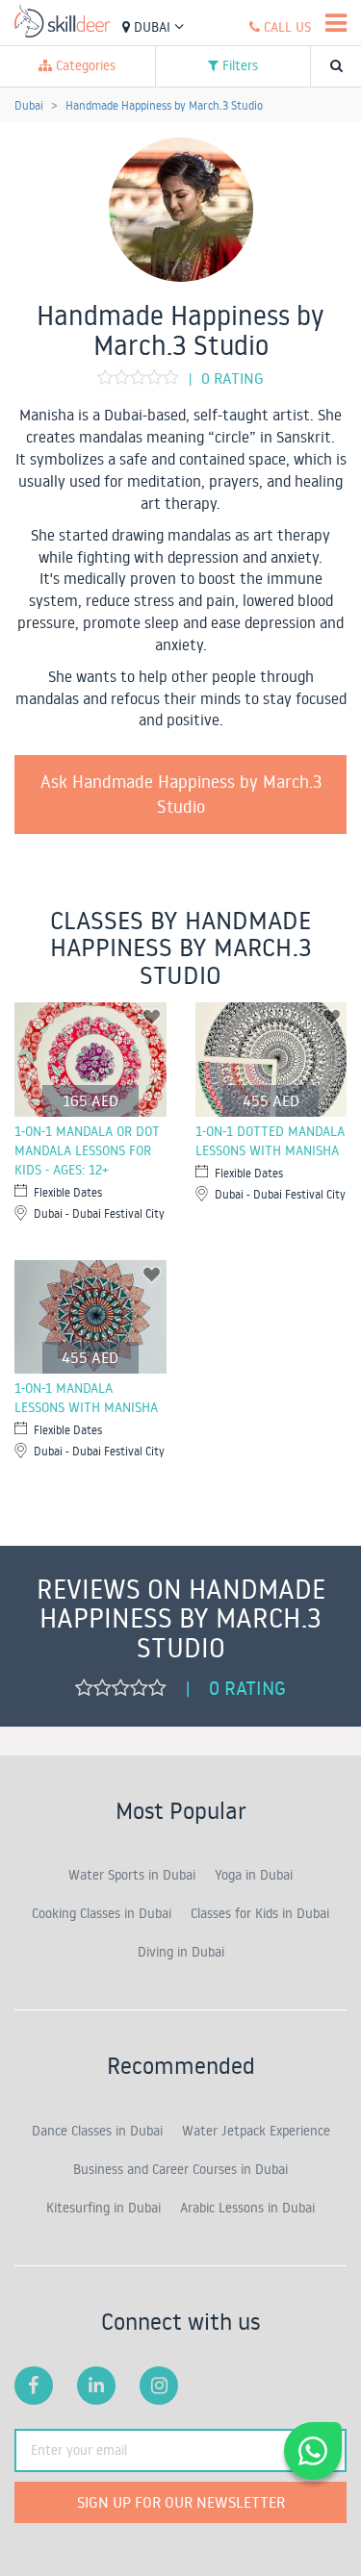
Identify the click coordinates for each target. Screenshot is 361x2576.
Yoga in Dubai (254, 1875)
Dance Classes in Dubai (97, 2131)
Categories (84, 65)
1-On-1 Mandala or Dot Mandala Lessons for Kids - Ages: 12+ (87, 1150)
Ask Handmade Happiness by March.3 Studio (181, 794)
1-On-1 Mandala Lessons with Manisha (86, 1398)
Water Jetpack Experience (256, 2131)
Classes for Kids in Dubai (260, 1913)
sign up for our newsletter (181, 2502)
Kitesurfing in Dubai (103, 2208)
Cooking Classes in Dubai (102, 1913)
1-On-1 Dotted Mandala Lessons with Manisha (270, 1141)
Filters (238, 65)
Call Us (285, 27)
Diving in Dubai (181, 1952)
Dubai (152, 27)
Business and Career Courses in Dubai (180, 2169)
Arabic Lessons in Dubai (247, 2208)
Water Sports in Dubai (132, 1875)
